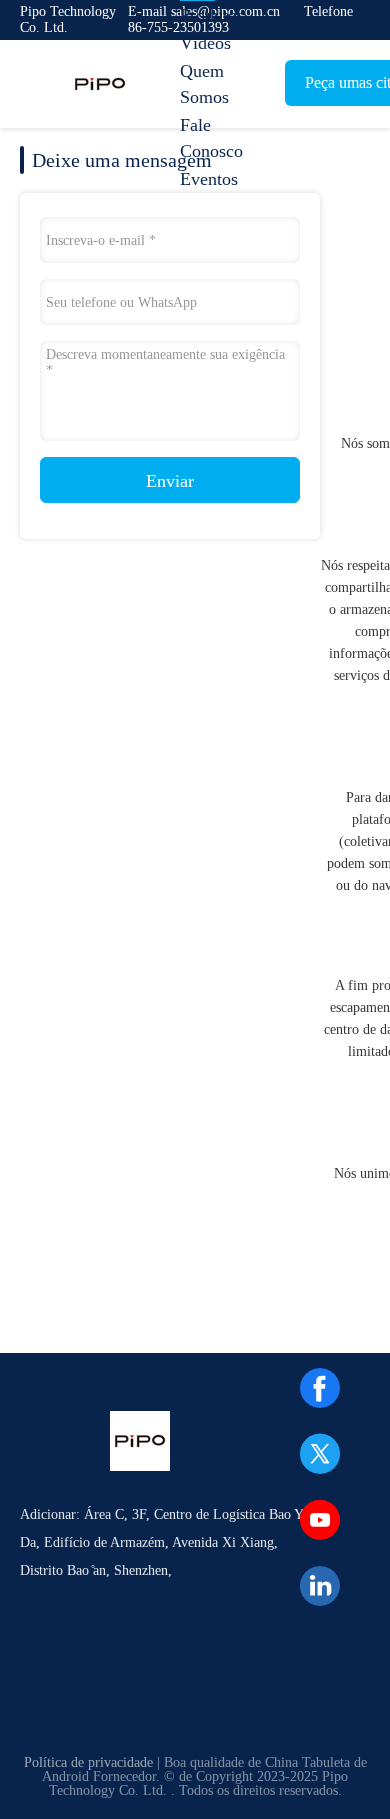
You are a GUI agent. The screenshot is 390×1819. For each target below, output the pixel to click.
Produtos (212, 15)
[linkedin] (320, 1586)
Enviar (170, 481)
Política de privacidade (88, 1762)
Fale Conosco (211, 138)
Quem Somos (204, 84)
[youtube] (320, 1520)
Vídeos (205, 43)
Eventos (209, 179)
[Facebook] (320, 1388)
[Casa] (100, 84)
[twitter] (320, 1454)
